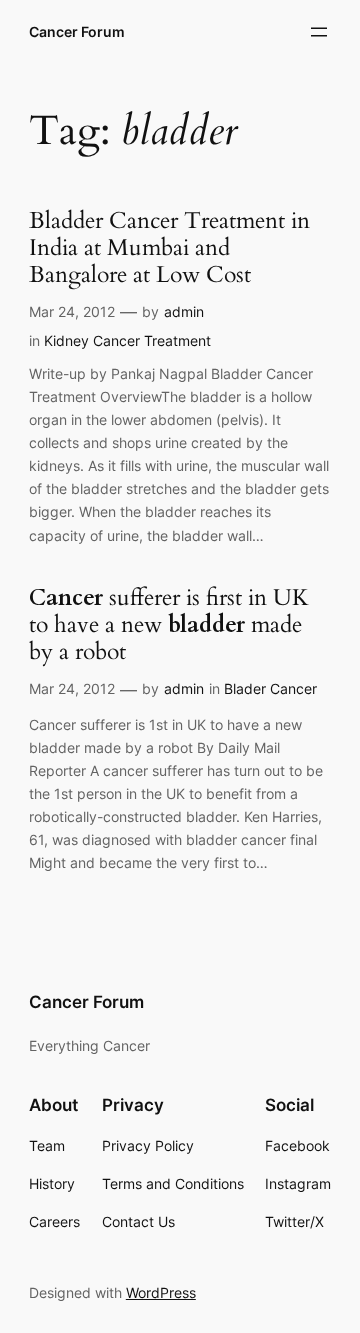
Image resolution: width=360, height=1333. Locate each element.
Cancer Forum (77, 31)
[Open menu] (319, 32)
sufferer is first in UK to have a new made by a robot (169, 625)
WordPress (161, 1292)
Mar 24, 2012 (72, 311)
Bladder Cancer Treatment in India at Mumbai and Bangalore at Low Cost (169, 248)
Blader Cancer (270, 688)
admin (184, 311)
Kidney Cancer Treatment (127, 340)
